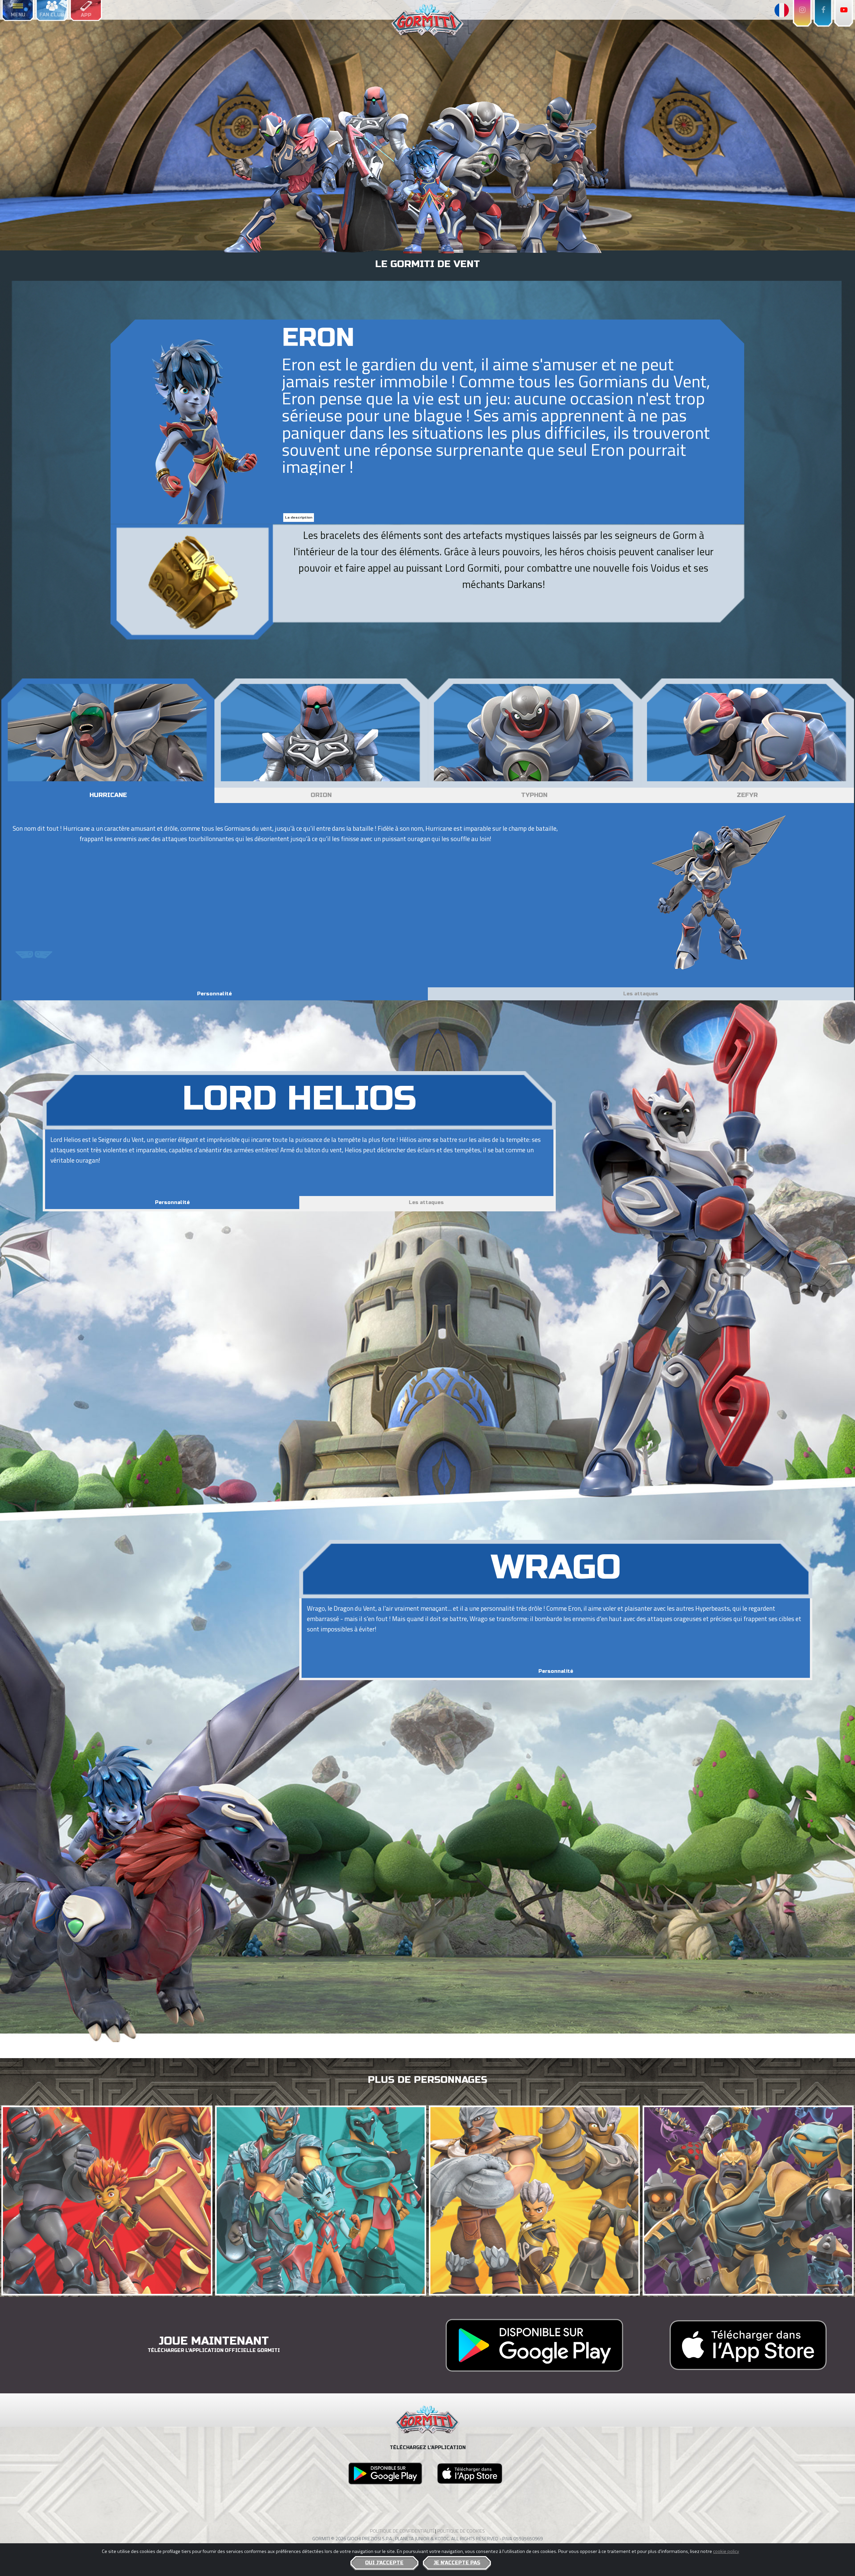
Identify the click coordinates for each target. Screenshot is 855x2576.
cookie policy (726, 2551)
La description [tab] (299, 518)
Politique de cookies (461, 2531)
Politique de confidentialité (403, 2531)
